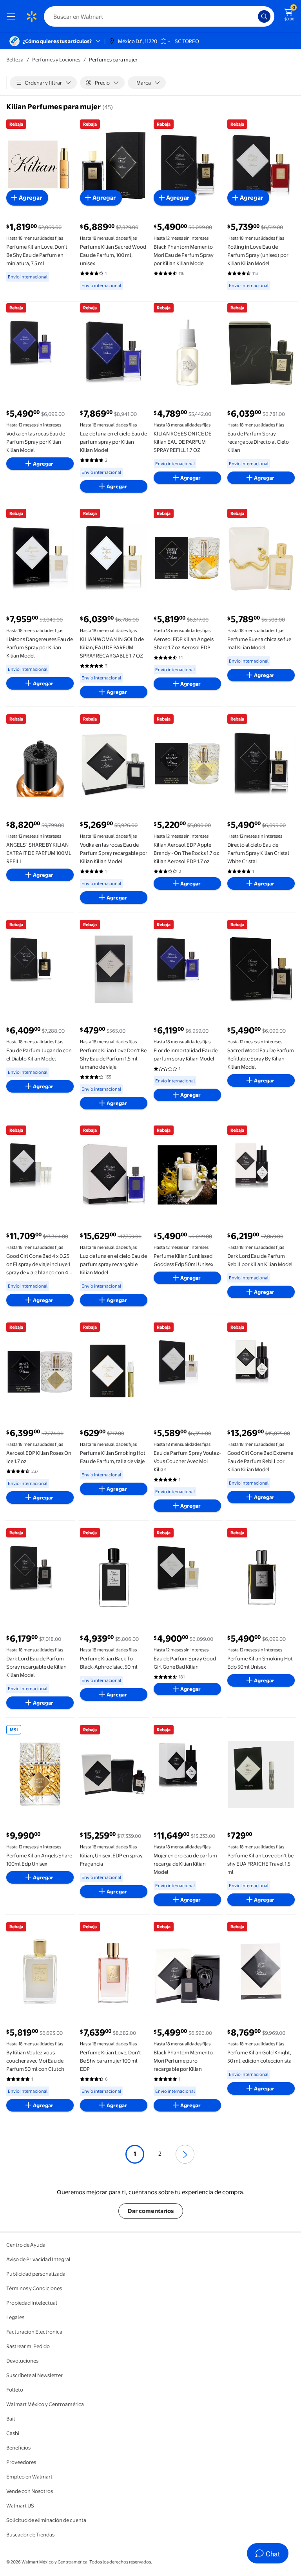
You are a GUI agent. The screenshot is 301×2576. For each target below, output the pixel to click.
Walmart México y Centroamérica (45, 2404)
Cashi (13, 2433)
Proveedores (21, 2462)
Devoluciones (22, 2361)
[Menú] (13, 16)
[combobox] (159, 16)
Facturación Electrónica (34, 2332)
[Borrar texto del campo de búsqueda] (254, 16)
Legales (15, 2317)
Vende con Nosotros (30, 2491)
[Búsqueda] (264, 16)
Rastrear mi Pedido (28, 2346)
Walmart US (20, 2506)
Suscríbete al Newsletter (34, 2375)
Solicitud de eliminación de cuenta (46, 2520)
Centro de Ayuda (26, 2245)
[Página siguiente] (185, 2154)
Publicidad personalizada (36, 2274)
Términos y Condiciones (34, 2288)
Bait (11, 2419)
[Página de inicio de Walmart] (31, 16)
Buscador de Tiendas (30, 2534)
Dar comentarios (151, 2211)
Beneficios (18, 2448)
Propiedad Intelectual (32, 2303)
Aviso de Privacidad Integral (38, 2259)
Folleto (15, 2390)
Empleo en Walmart (29, 2477)
